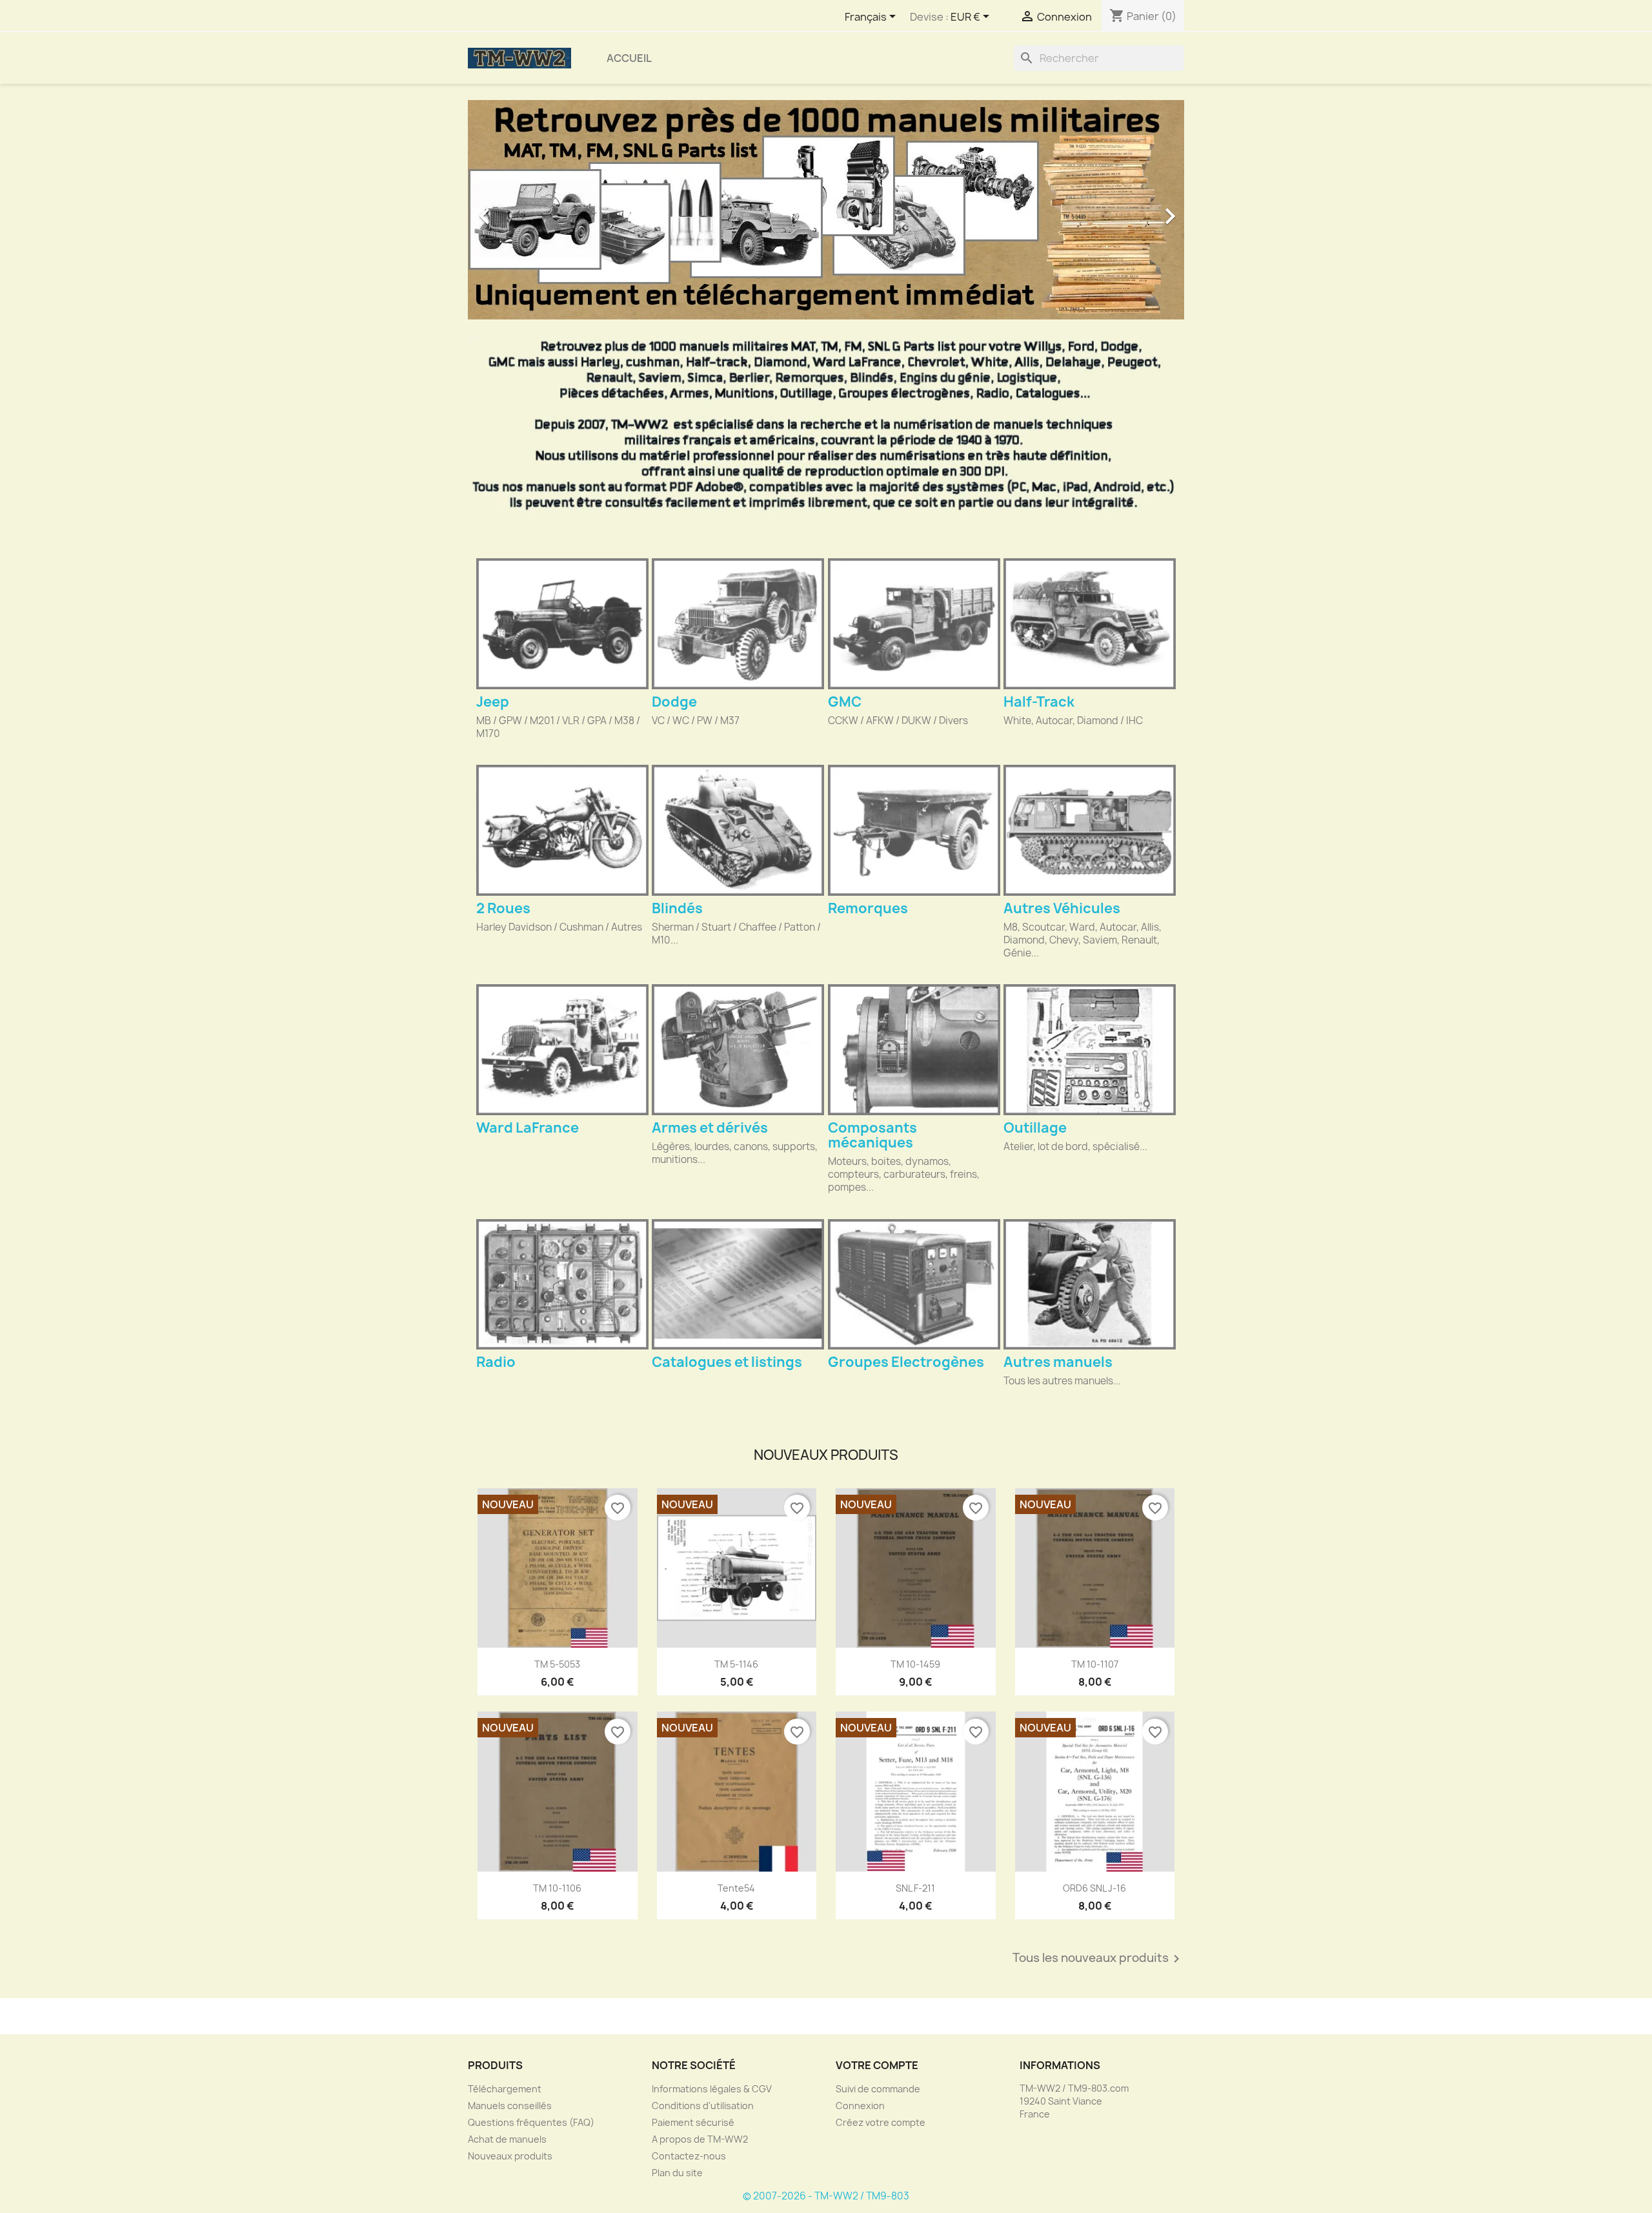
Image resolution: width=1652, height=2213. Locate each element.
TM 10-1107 (1095, 1664)
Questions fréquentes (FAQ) (531, 2122)
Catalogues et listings (727, 1362)
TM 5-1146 (736, 1664)
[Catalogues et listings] (738, 1284)
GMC (845, 702)
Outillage (1035, 1128)
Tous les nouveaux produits (1098, 1959)
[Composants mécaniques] (914, 1049)
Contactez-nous (689, 2156)
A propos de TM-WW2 (700, 2139)
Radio (496, 1362)
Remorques (868, 908)
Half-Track (1039, 702)
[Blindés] (738, 830)
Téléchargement (505, 2089)
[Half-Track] (1090, 623)
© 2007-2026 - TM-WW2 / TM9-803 (826, 2196)
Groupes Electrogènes (906, 1362)
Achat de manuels (507, 2139)
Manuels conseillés (510, 2106)
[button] (522, 210)
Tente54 (736, 1888)
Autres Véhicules (1062, 908)
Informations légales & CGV (712, 2089)
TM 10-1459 (915, 1664)
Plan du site (677, 2173)
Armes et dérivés (710, 1128)
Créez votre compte (881, 2122)
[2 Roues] (562, 830)
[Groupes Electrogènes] (914, 1284)
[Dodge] (738, 623)
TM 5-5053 (557, 1664)
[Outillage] (1090, 1049)
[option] (826, 210)
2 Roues (503, 908)
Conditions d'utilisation (703, 2106)
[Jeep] (562, 623)
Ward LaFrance (528, 1128)
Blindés (677, 908)
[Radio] (562, 1284)
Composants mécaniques (872, 1135)
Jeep (493, 702)
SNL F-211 (915, 1888)
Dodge (674, 702)
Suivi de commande (878, 2089)
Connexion (860, 2106)
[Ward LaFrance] (562, 1049)
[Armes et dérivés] (738, 1049)
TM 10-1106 (557, 1888)
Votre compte (877, 2065)
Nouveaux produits (510, 2156)
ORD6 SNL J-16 (1094, 1888)
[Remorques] (914, 830)
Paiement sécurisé (693, 2122)
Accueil (629, 58)
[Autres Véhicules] (1090, 830)
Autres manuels (1058, 1362)
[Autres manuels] (1090, 1284)
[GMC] (914, 623)
